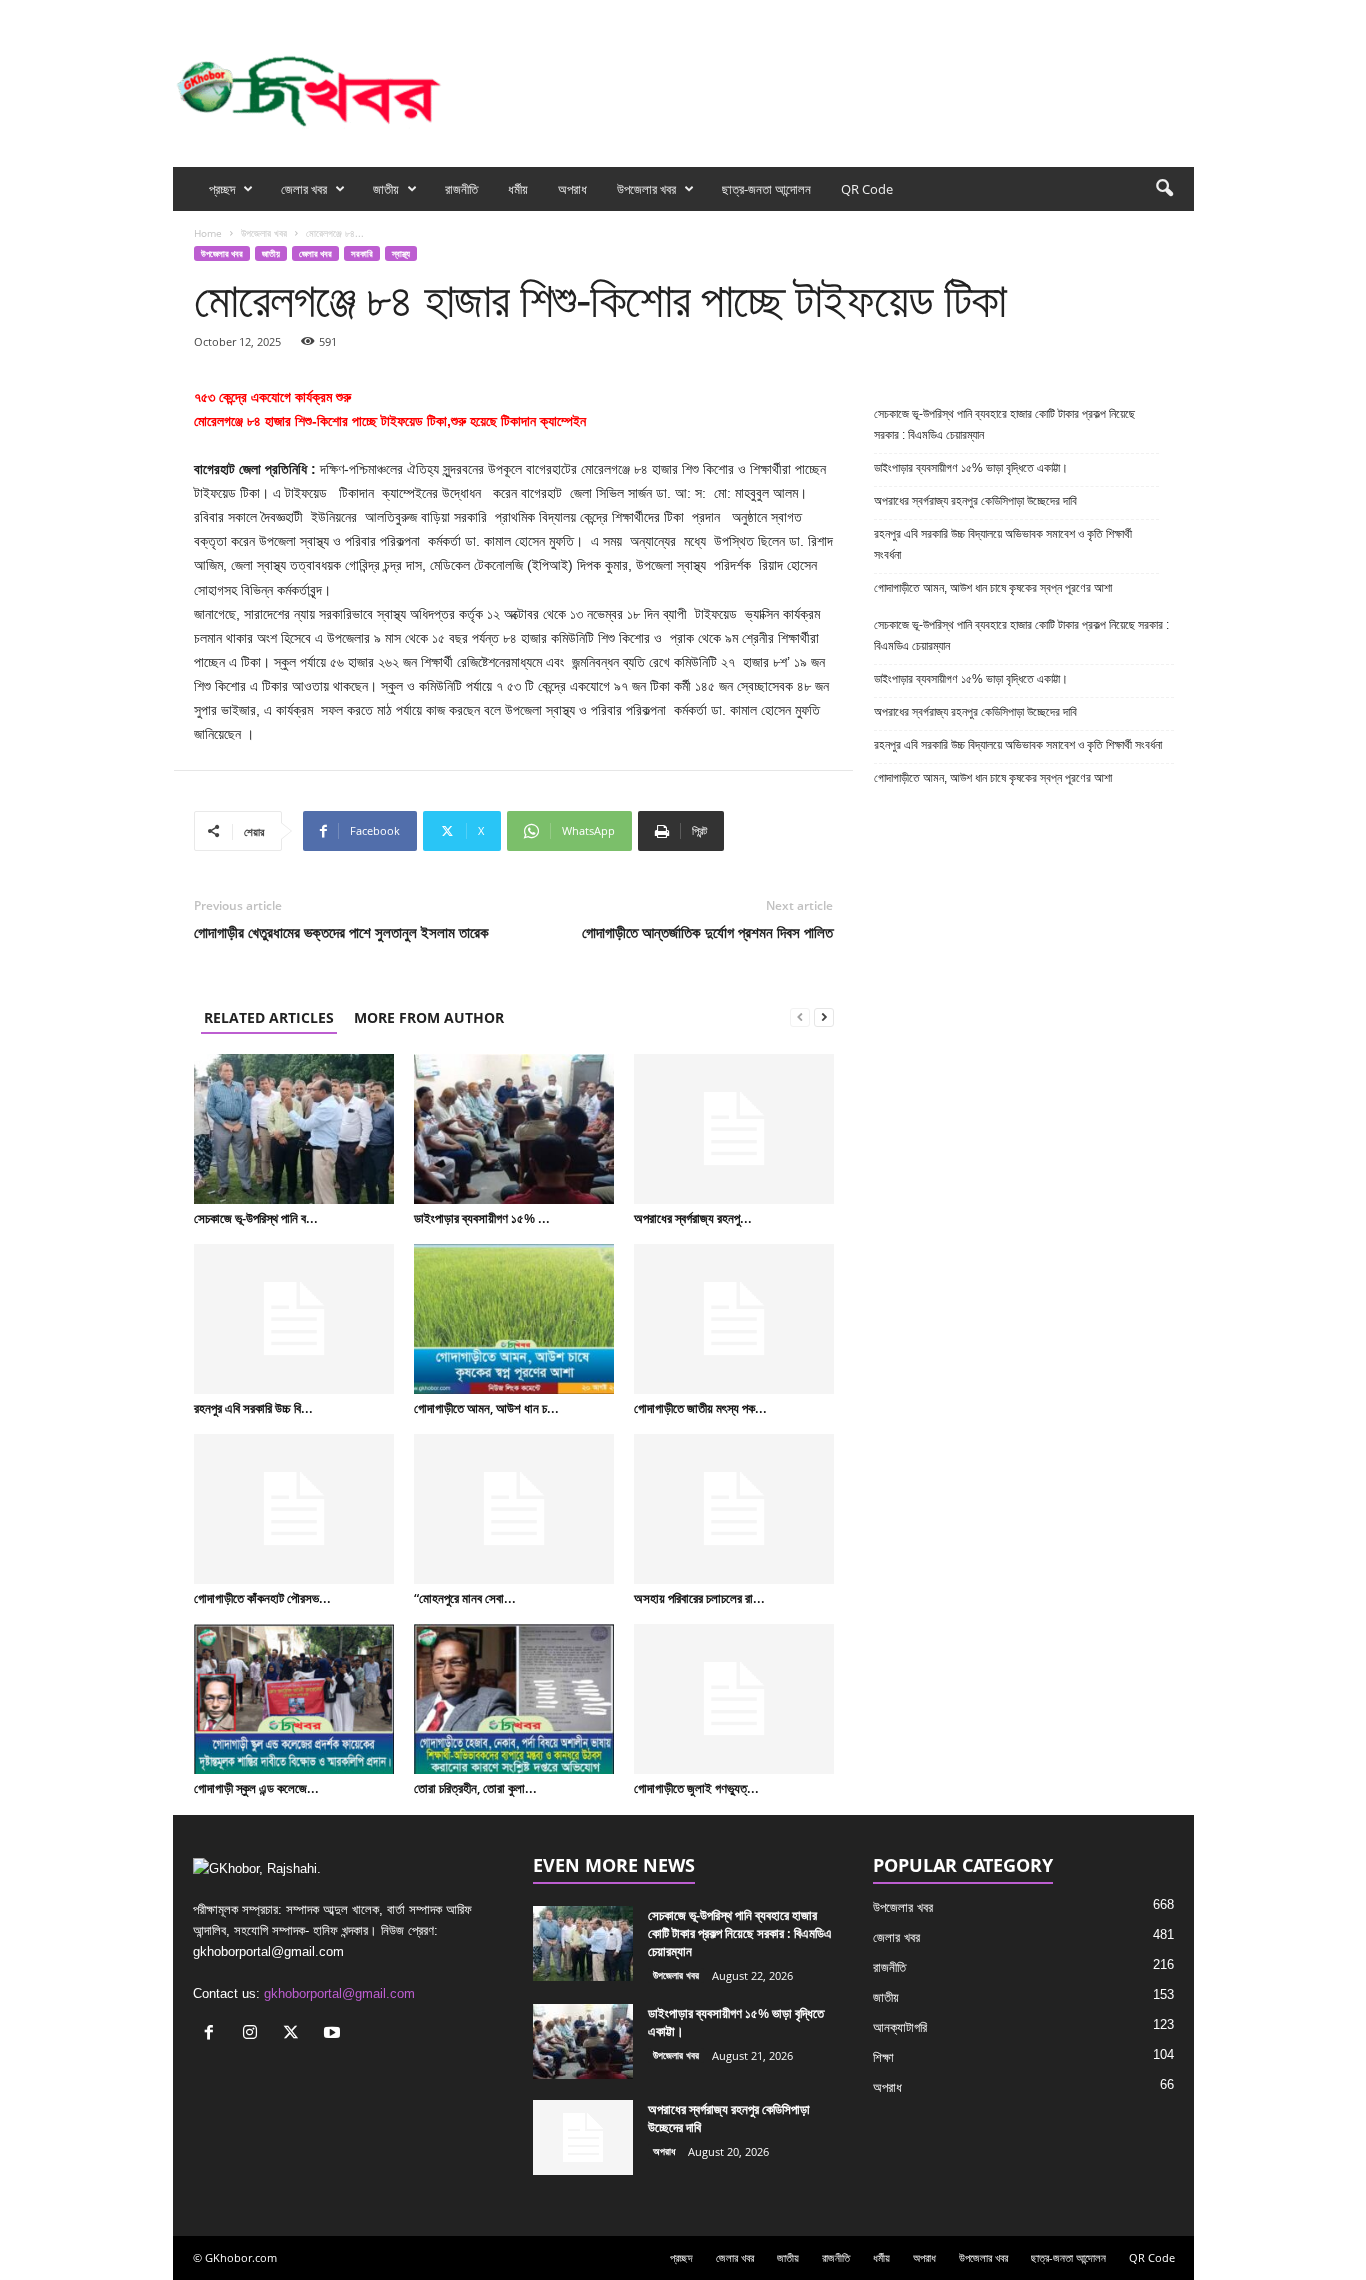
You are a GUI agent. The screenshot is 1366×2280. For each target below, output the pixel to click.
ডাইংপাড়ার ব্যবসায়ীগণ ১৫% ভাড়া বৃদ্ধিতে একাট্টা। (971, 468)
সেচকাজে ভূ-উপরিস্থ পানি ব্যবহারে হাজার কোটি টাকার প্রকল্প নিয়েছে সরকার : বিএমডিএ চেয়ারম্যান (1004, 424)
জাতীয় (386, 189)
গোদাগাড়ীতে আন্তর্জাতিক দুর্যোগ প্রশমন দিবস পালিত (707, 932)
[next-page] (824, 1017)
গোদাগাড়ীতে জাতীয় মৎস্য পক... (700, 1408)
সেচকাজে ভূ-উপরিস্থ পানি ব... (256, 1218)
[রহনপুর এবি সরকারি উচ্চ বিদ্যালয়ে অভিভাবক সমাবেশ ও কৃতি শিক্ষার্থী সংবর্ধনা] (294, 1319)
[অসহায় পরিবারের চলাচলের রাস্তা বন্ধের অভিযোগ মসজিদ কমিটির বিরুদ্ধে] (734, 1509)
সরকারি (362, 253)
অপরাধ (572, 189)
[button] (1164, 189)
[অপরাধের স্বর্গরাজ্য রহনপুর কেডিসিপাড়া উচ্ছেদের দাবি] (734, 1129)
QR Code (867, 189)
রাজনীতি (461, 189)
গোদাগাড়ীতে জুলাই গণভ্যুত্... (696, 1788)
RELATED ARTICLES (269, 1017)
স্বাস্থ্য (401, 253)
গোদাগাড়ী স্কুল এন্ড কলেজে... (256, 1788)
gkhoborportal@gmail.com (339, 1993)
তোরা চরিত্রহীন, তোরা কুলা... (475, 1788)
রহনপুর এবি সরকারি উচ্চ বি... (253, 1408)
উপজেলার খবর (646, 189)
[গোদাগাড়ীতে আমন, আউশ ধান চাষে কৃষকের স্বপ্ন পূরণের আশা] (514, 1319)
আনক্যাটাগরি (900, 2027)
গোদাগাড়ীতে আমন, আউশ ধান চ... (486, 1408)
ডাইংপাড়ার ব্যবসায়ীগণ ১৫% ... (482, 1218)
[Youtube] (1179, 13)
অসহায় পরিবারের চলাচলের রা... (699, 1598)
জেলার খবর (304, 189)
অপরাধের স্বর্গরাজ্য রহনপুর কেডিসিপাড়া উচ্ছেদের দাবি (977, 501)
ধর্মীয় (518, 189)
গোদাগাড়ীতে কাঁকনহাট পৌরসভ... (262, 1598)
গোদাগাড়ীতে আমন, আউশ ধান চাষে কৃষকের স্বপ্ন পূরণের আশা (993, 588)
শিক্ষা (883, 2057)
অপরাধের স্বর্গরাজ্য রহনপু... (693, 1218)
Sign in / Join (412, 13)
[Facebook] (1086, 13)
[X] (1148, 13)
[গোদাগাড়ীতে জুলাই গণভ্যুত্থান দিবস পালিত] (734, 1699)
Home (208, 233)
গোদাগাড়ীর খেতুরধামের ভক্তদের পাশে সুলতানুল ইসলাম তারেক (341, 932)
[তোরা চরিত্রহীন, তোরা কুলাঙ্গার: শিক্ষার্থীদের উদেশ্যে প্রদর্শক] (514, 1699)
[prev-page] (800, 1017)
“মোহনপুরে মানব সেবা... (465, 1598)
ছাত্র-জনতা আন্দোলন (766, 189)
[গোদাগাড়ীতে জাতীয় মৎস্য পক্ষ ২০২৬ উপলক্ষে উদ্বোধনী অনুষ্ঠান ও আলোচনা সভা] (734, 1319)
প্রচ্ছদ (222, 189)
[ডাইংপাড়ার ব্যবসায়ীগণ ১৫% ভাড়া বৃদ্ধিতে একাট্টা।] (514, 1129)
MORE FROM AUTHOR (429, 1017)
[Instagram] (1117, 13)
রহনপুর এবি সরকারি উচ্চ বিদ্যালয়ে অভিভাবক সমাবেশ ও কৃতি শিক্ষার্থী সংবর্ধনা (1003, 544)
